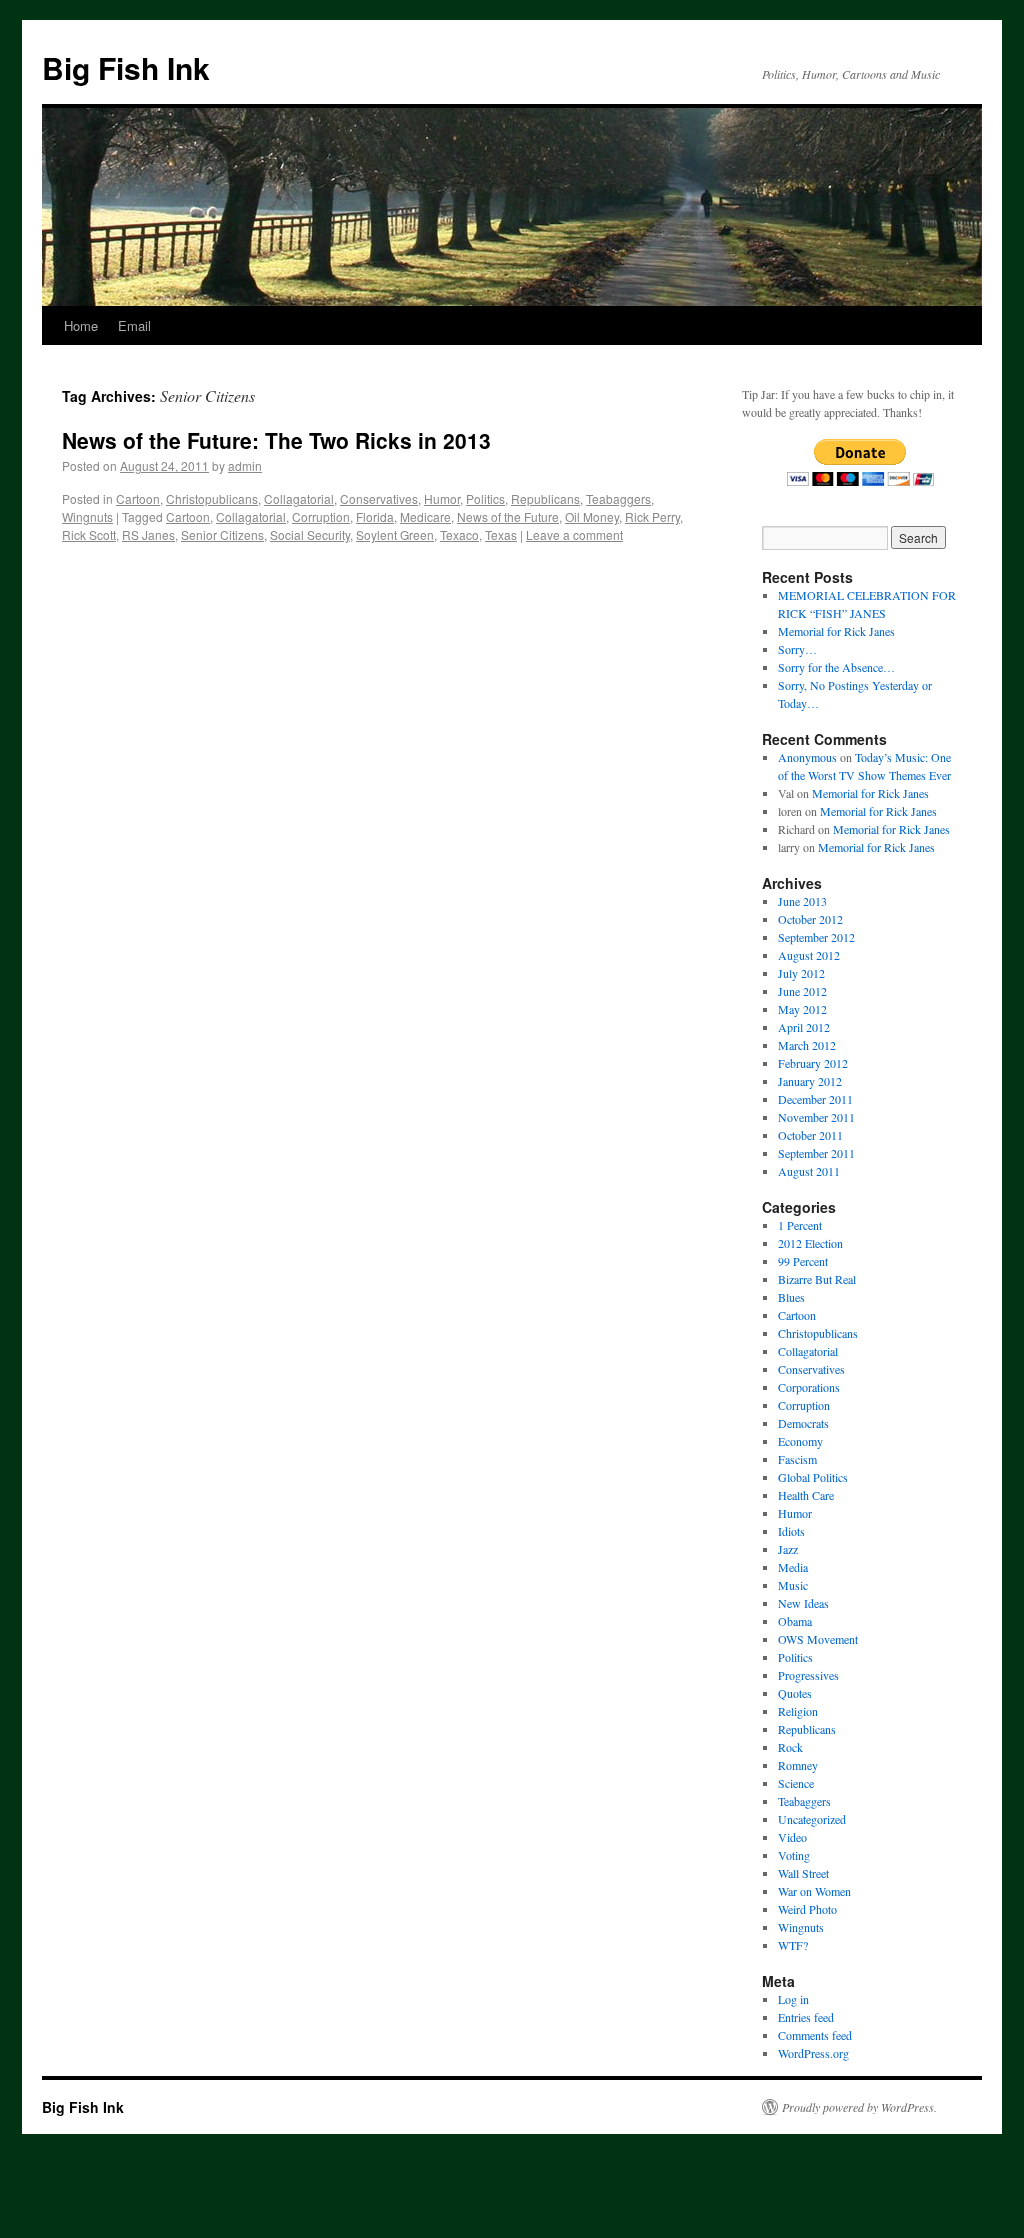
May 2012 (802, 1009)
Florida (375, 516)
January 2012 (810, 1081)
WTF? (793, 1945)
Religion (798, 1711)
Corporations (809, 1387)
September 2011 (816, 1153)
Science (796, 1783)
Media (793, 1567)
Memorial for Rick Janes (836, 631)
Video (792, 1837)
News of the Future (508, 516)
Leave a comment (574, 534)
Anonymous (807, 757)
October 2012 (810, 919)
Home (81, 325)
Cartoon (138, 498)
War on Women (814, 1891)
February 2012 (813, 1063)
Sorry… (797, 649)
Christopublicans (212, 498)
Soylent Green (395, 534)
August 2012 (809, 955)
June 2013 (802, 901)
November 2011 (816, 1117)
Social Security (310, 534)
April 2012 (804, 1027)
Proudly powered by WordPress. (859, 2107)
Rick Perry (652, 516)
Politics (485, 498)
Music (793, 1585)
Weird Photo (807, 1909)
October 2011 (810, 1135)
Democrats (803, 1423)
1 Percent (800, 1225)
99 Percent (803, 1261)
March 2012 (807, 1045)
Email (134, 325)
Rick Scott (89, 534)
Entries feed (806, 2017)
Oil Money (592, 516)
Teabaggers (618, 498)
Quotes (795, 1693)
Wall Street (803, 1873)
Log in (793, 1999)
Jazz (788, 1549)
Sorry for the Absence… (836, 667)
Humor (442, 498)
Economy (800, 1441)
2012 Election (810, 1243)
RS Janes (148, 534)
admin (245, 465)
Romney (798, 1765)
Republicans (545, 498)
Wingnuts (87, 516)
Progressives (808, 1675)
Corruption (321, 516)
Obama (795, 1621)
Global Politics (813, 1477)
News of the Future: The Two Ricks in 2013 (276, 440)
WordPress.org (813, 2053)
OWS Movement (818, 1639)
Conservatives (379, 498)
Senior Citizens (222, 534)
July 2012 (801, 973)
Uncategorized (812, 1819)
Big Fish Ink (126, 67)
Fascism (797, 1459)
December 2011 (815, 1099)
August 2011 (809, 1171)
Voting (794, 1855)
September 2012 (816, 937)
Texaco (459, 534)
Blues (791, 1297)
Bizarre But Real (817, 1279)
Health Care (806, 1495)
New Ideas (803, 1603)
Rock (790, 1747)
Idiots (791, 1531)
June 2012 (802, 991)
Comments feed (815, 2035)
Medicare (425, 516)
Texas (501, 534)
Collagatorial (299, 498)
